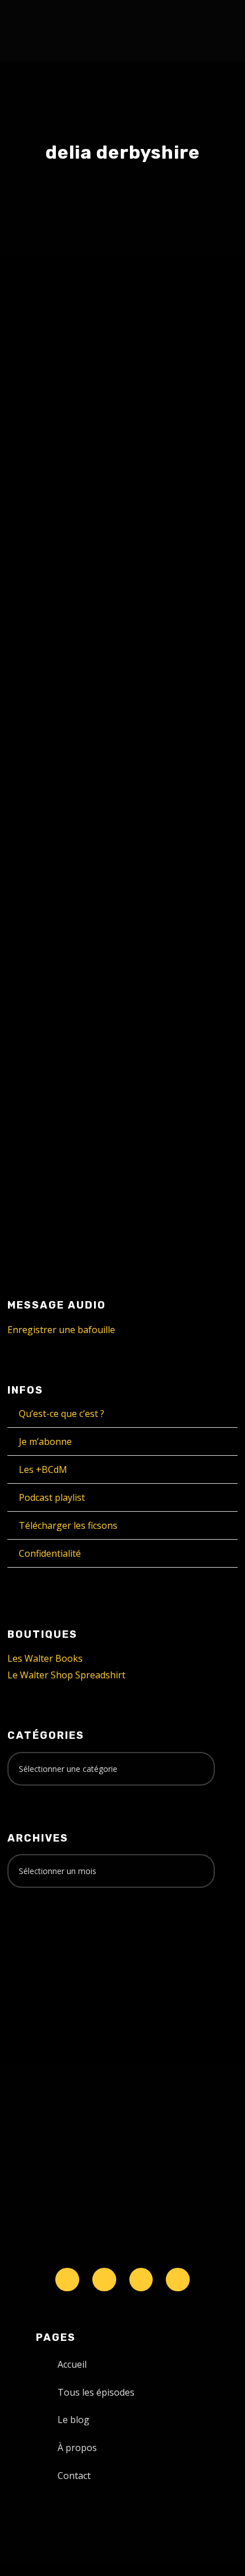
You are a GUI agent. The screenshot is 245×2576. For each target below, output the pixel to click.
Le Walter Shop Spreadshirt (66, 1675)
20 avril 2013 (56, 1009)
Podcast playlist (52, 1497)
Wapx (179, 494)
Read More (52, 581)
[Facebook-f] (104, 2280)
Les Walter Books (45, 1658)
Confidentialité (50, 1553)
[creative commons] (43, 1941)
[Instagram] (141, 2280)
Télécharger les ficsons (68, 1525)
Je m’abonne (45, 1442)
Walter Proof (122, 494)
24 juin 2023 (54, 494)
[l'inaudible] (38, 31)
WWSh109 (63, 986)
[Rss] (178, 2280)
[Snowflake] (67, 2280)
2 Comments (113, 1022)
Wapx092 (62, 471)
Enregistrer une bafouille (61, 1330)
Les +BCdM (43, 1469)
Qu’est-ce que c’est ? (62, 1414)
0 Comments (104, 506)
